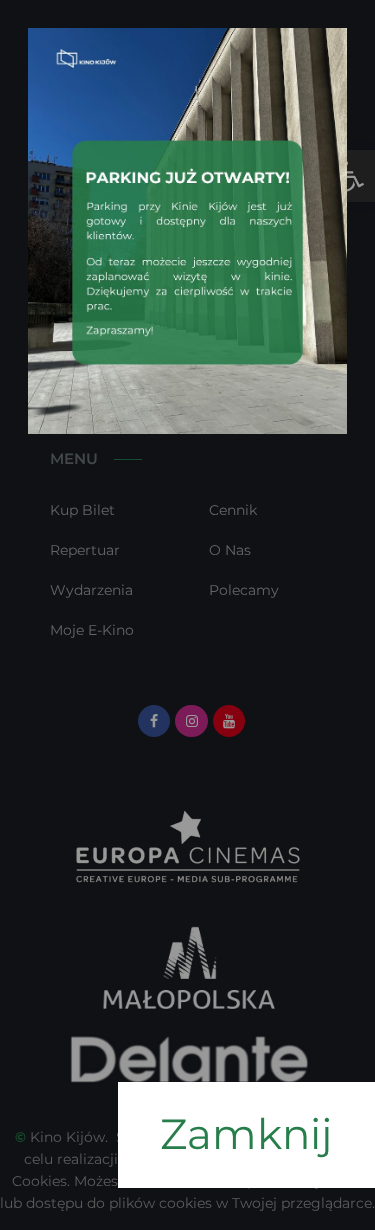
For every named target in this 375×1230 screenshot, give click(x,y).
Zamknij (246, 1134)
